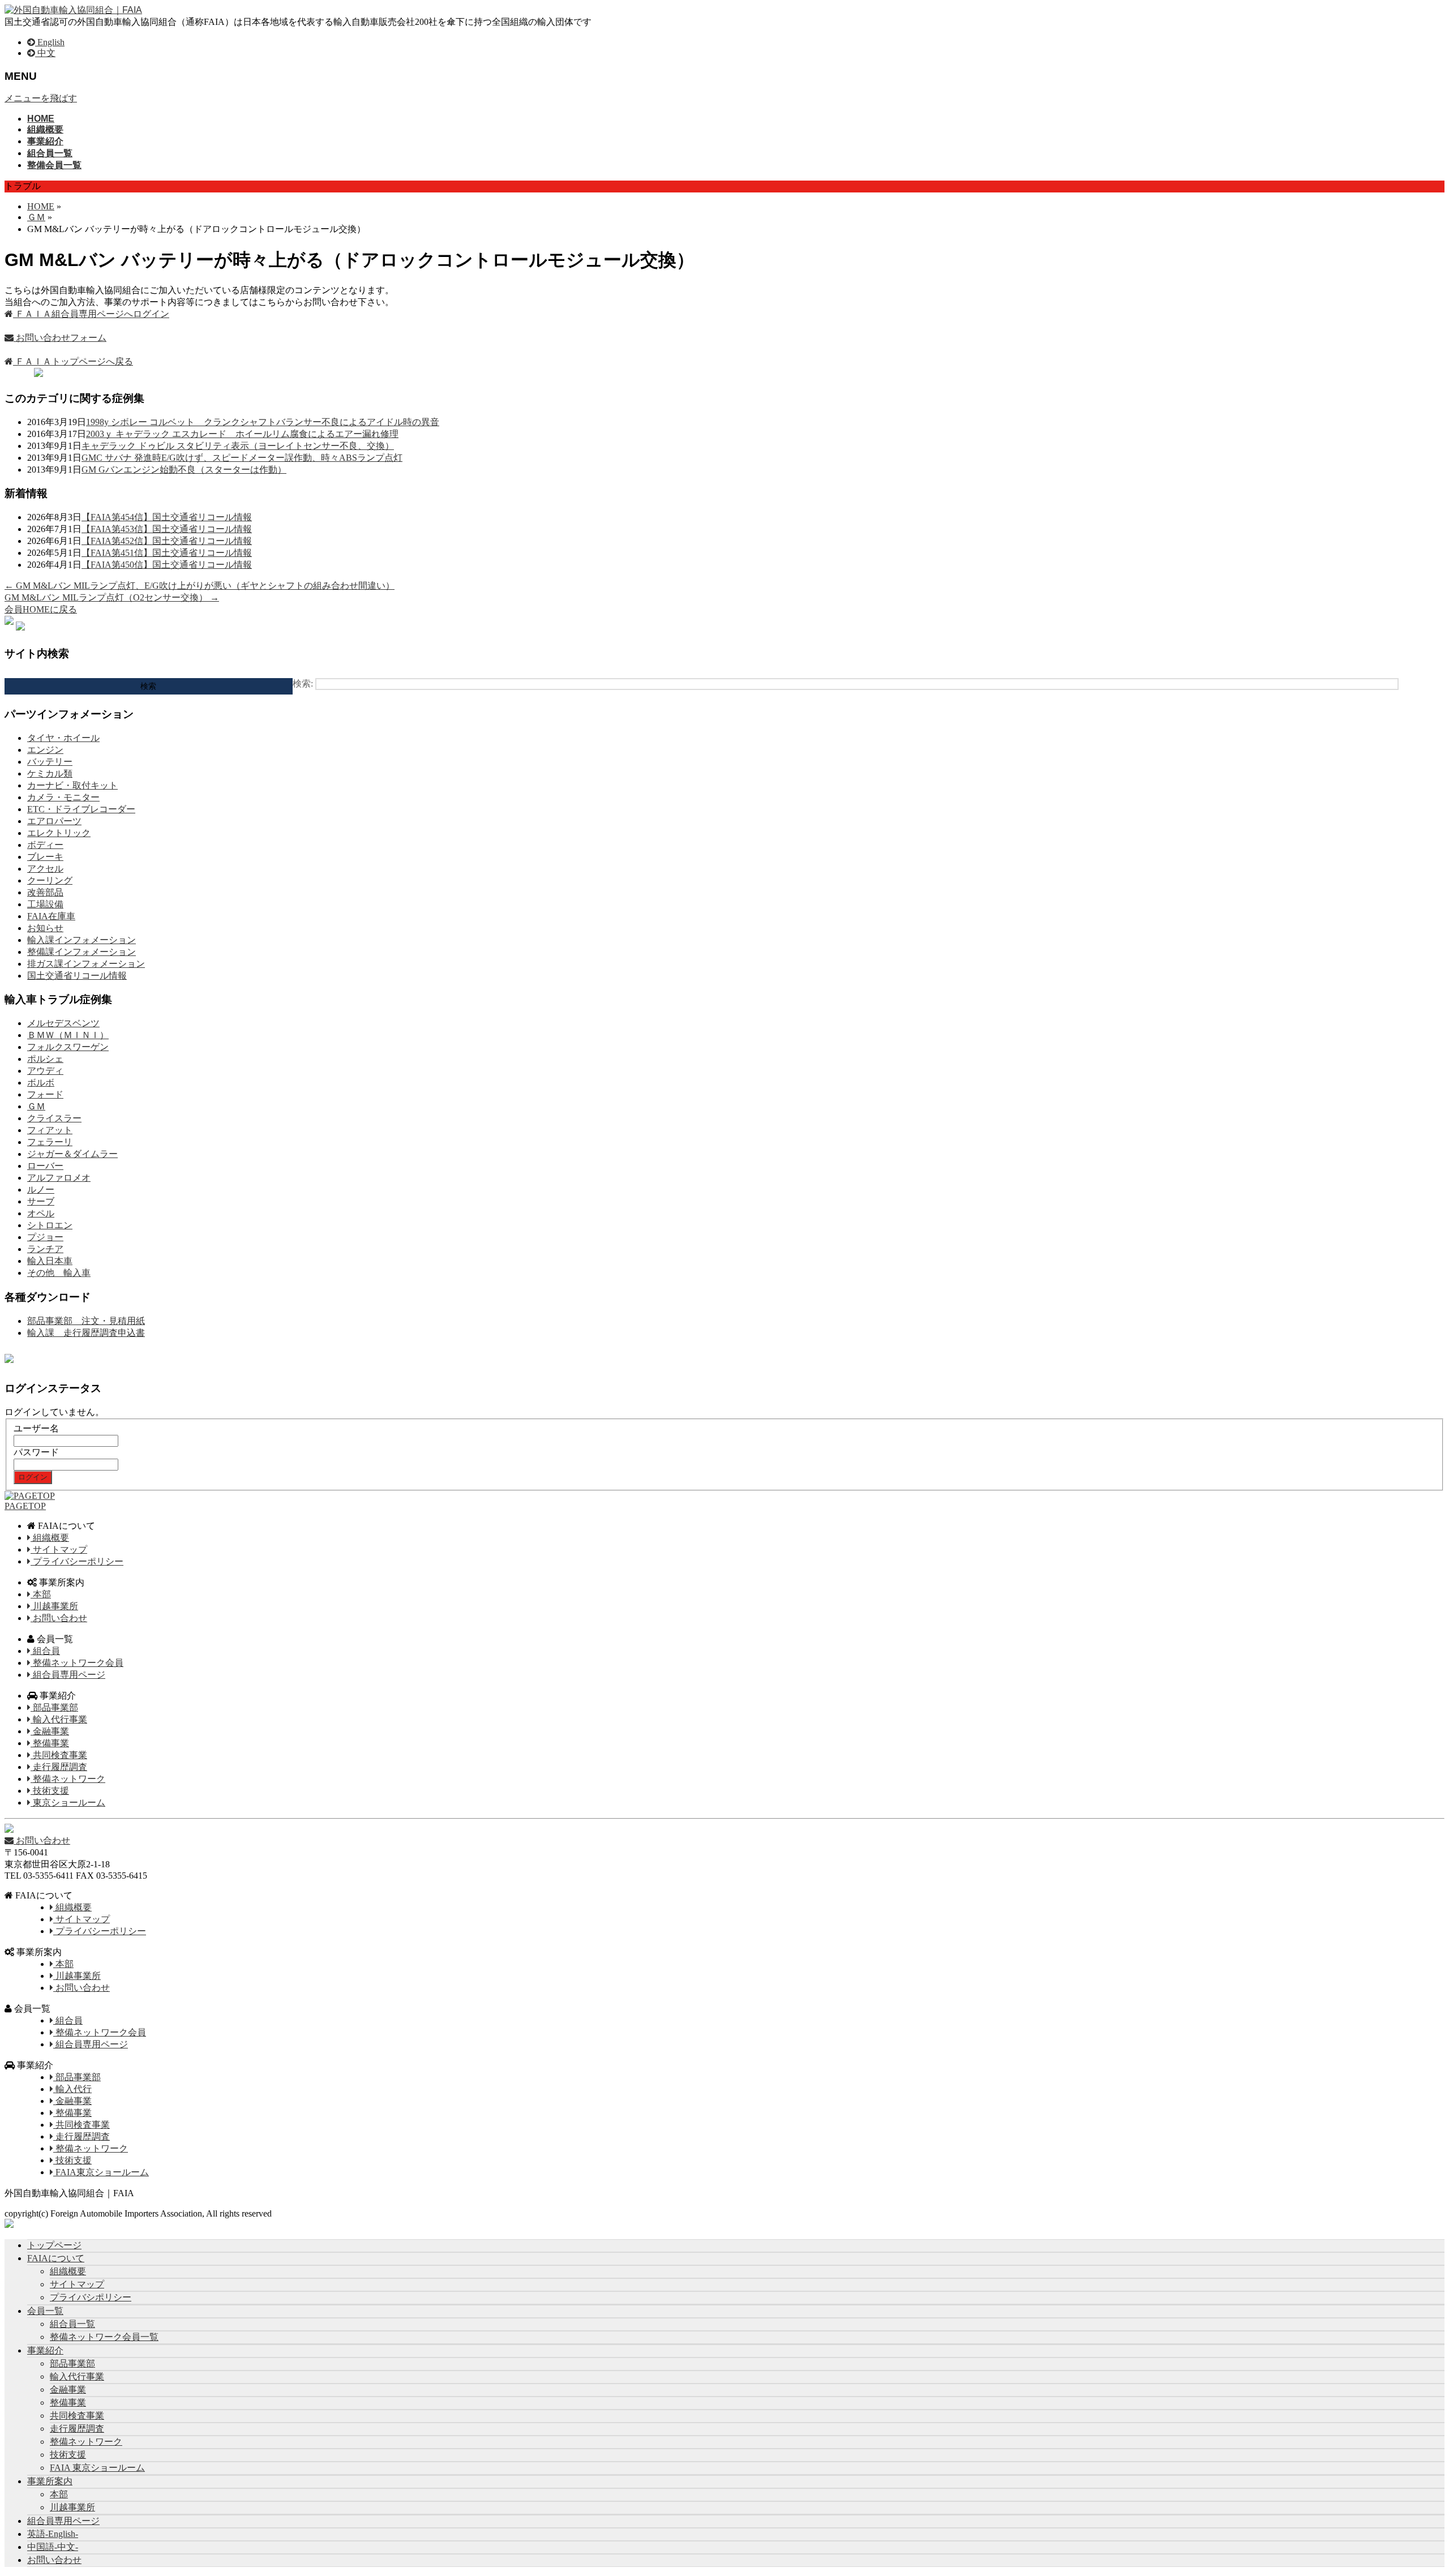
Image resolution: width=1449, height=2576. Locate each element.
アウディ (45, 1071)
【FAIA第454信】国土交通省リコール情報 (167, 517)
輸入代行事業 (59, 1719)
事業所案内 (50, 2481)
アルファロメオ (59, 1178)
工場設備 (45, 904)
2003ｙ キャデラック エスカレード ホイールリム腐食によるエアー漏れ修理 (242, 434)
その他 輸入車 (59, 1273)
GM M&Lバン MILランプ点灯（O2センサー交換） (112, 597)
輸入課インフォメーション (82, 940)
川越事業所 (54, 1606)
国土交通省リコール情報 (77, 976)
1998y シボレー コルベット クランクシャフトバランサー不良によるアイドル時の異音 (263, 422)
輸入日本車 (50, 1261)
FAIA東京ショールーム (101, 2172)
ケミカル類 (50, 773)
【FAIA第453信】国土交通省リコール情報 (167, 529)
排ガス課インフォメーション (86, 964)
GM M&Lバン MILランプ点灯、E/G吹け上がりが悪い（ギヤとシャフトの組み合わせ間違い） (200, 586)
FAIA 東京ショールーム (97, 2468)
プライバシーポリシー (77, 1561)
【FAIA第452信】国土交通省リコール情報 (167, 541)
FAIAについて (56, 2258)
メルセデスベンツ (63, 1023)
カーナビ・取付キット (72, 785)
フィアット (50, 1130)
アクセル (45, 869)
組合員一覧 (72, 2324)
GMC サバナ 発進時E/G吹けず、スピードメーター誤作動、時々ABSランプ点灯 (242, 458)
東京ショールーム (68, 1803)
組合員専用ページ (68, 1675)
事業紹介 (45, 2350)
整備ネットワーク (68, 1779)
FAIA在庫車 (51, 916)
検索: (303, 683)
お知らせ (45, 928)
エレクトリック (59, 833)
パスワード (36, 1452)
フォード (45, 1094)
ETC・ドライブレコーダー (81, 809)
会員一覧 (45, 2311)
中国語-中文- (53, 2547)
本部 (41, 1594)
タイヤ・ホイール (63, 738)
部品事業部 (54, 1707)
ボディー (45, 845)
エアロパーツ (54, 821)
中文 (45, 53)
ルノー (41, 1190)
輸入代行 (72, 2089)
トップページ (54, 2245)
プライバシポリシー (91, 2297)
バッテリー (50, 762)
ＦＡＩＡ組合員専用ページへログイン (91, 314)
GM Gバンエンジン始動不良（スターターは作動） (184, 470)
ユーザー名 (36, 1428)
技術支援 (50, 1791)
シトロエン (50, 1225)
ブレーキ (45, 857)
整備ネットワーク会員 (77, 1663)
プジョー (45, 1237)
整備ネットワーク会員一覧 (104, 2337)
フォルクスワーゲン (68, 1047)
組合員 (45, 1651)
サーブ (41, 1201)
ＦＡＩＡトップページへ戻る (73, 361)
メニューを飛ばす (41, 98)
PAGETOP (25, 1506)
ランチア (45, 1249)
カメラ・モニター (63, 797)
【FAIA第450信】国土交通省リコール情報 (167, 565)
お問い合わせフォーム (60, 338)
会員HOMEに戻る (41, 609)
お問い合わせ (59, 1618)
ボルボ (41, 1083)
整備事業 (50, 1743)
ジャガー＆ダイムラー (72, 1154)
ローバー (45, 1166)
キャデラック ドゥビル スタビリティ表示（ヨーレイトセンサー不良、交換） (238, 446)
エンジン (45, 750)
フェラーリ (50, 1142)
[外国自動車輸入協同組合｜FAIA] (73, 10)
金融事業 (50, 1731)
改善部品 (45, 892)
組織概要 (50, 1538)
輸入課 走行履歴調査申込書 (86, 1333)
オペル (41, 1213)
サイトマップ (59, 1550)
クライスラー (54, 1118)
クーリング (50, 880)
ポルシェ (45, 1059)
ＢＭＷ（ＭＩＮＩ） (68, 1035)
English (50, 42)
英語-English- (53, 2534)
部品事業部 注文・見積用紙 (86, 1321)
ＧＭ (36, 1106)
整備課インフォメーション (82, 952)
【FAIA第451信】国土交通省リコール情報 (167, 553)
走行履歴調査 (59, 1767)
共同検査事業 (59, 1755)
